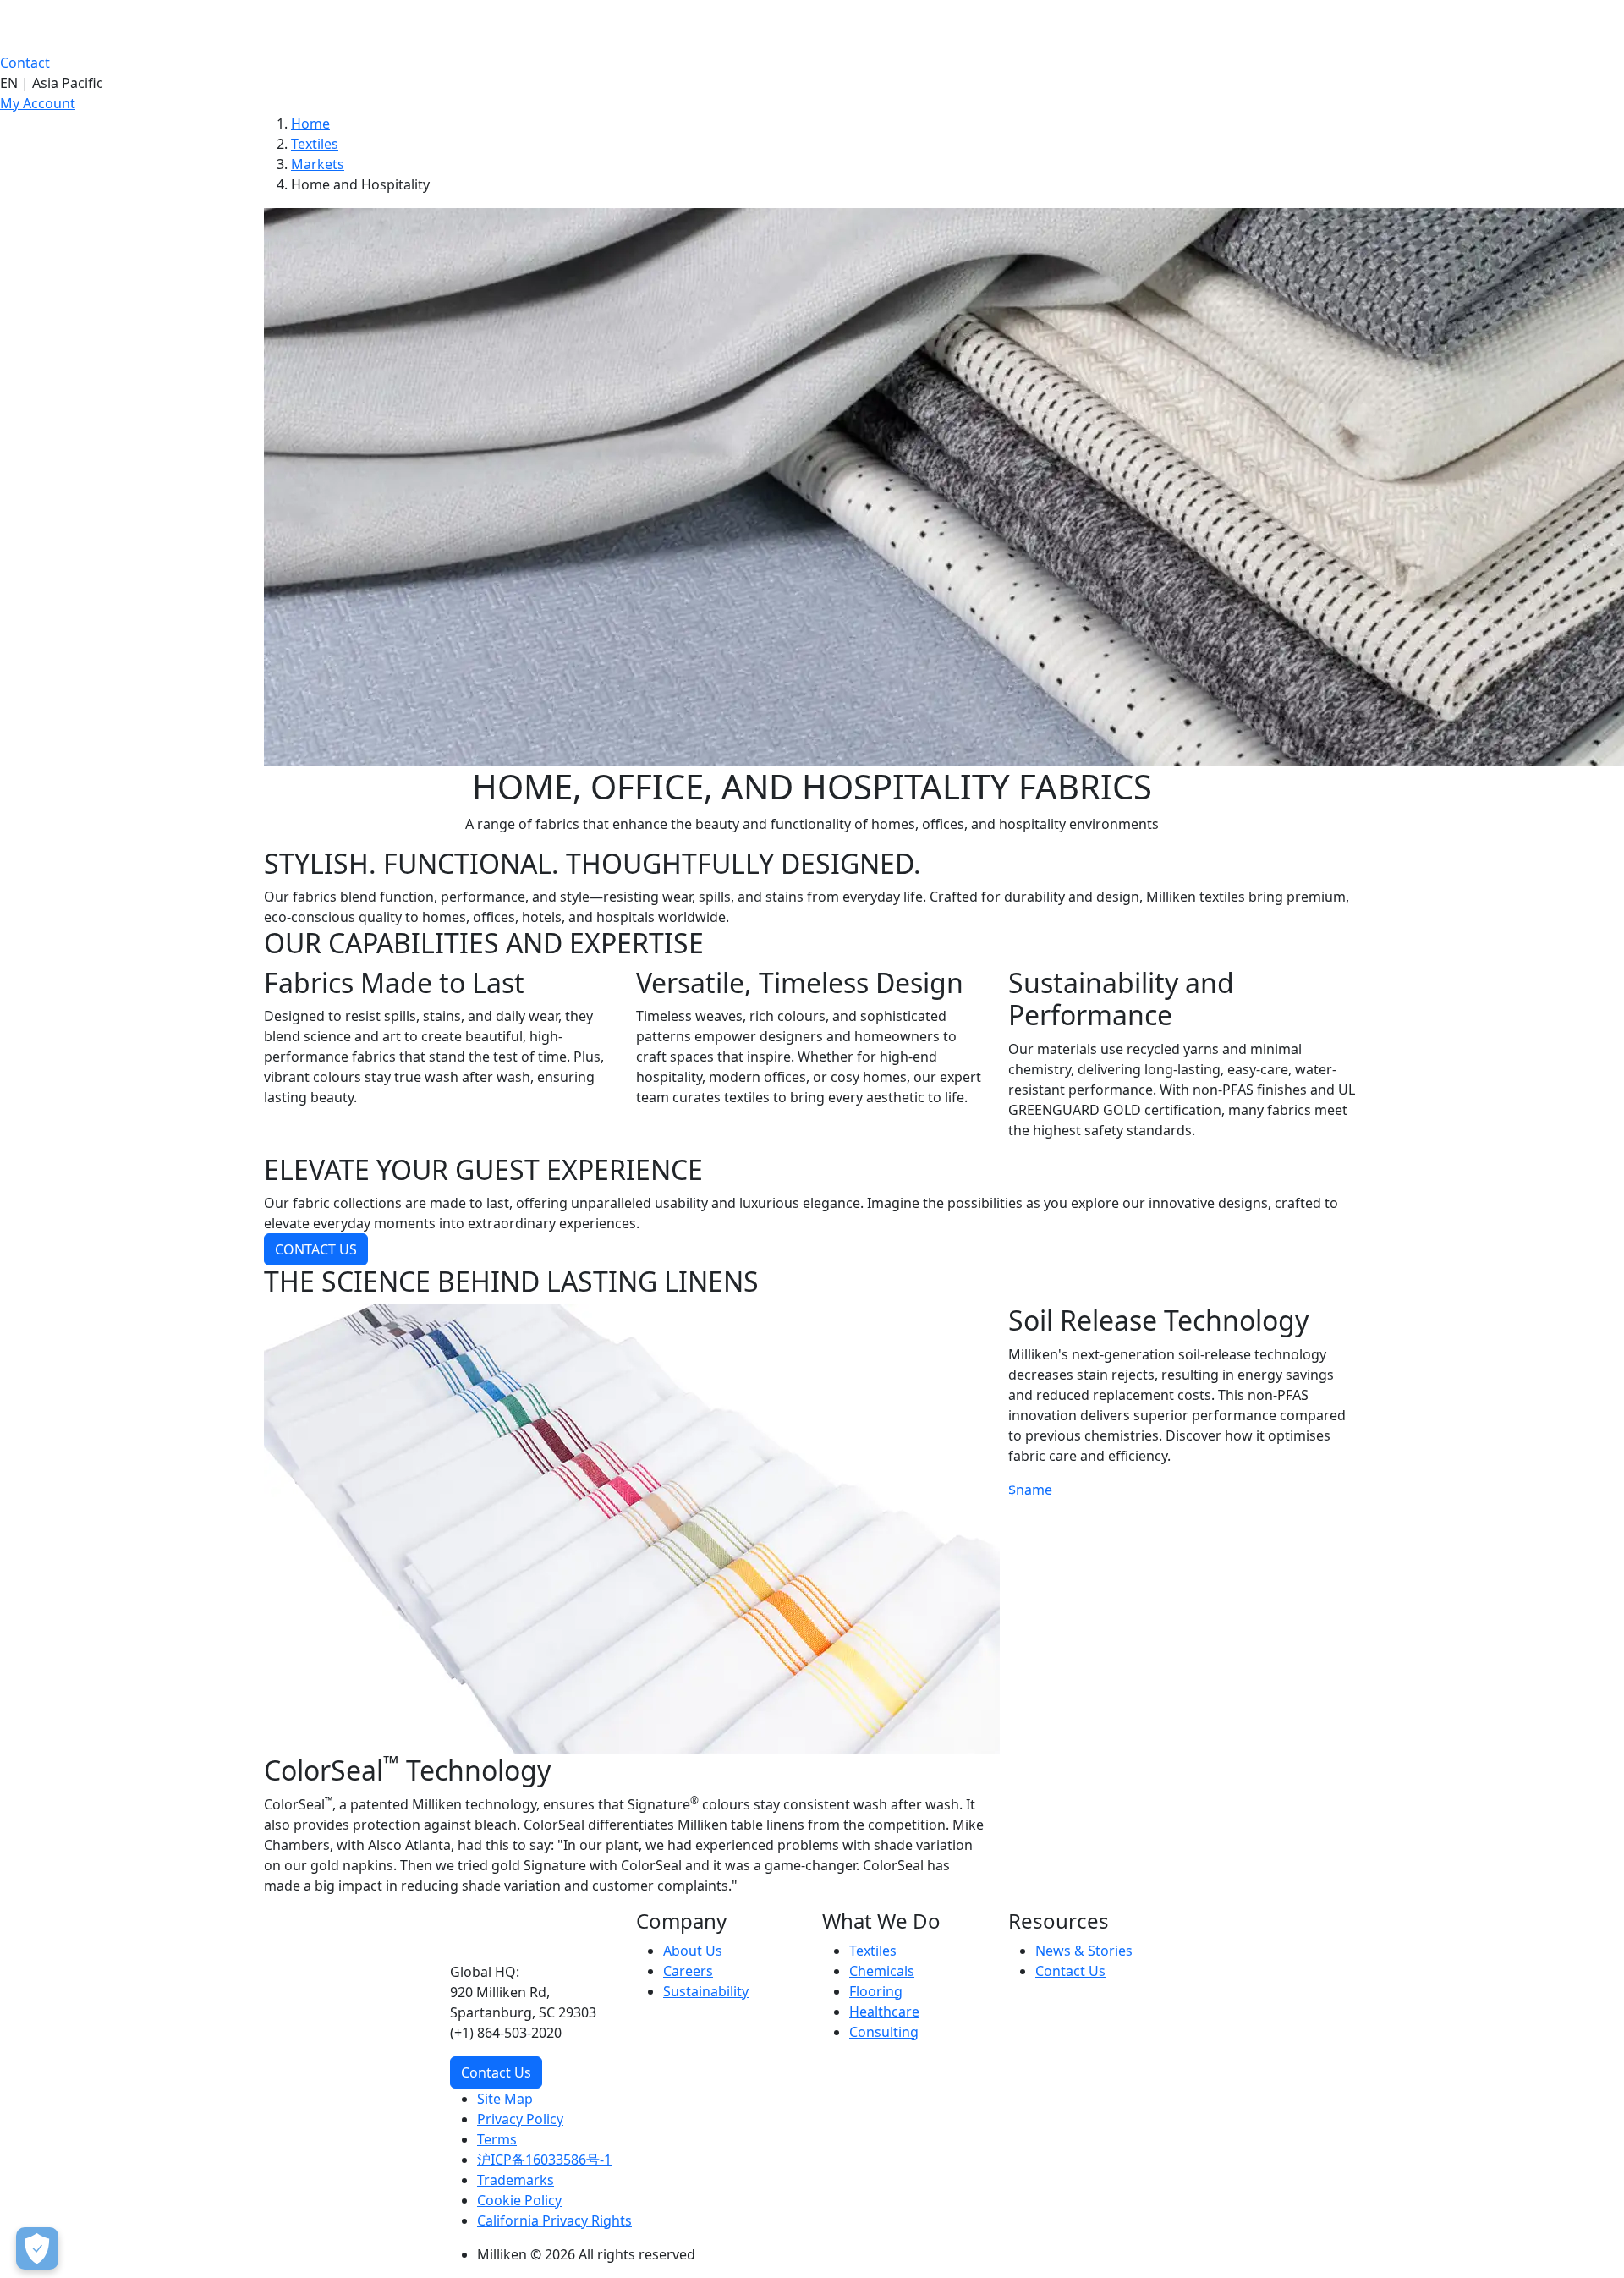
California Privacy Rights (554, 2220)
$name (1030, 1490)
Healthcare (884, 2012)
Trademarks (516, 2180)
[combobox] (812, 83)
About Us (693, 1951)
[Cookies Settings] (37, 2248)
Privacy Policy (520, 2119)
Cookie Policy (519, 2200)
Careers (688, 1971)
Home (310, 124)
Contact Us (496, 2072)
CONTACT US (316, 1249)
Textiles (315, 144)
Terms (497, 2139)
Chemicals (882, 1971)
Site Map (505, 2099)
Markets (318, 164)
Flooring (876, 1991)
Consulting (884, 2032)
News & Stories (1084, 1951)
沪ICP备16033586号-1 (544, 2160)
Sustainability (706, 1991)
